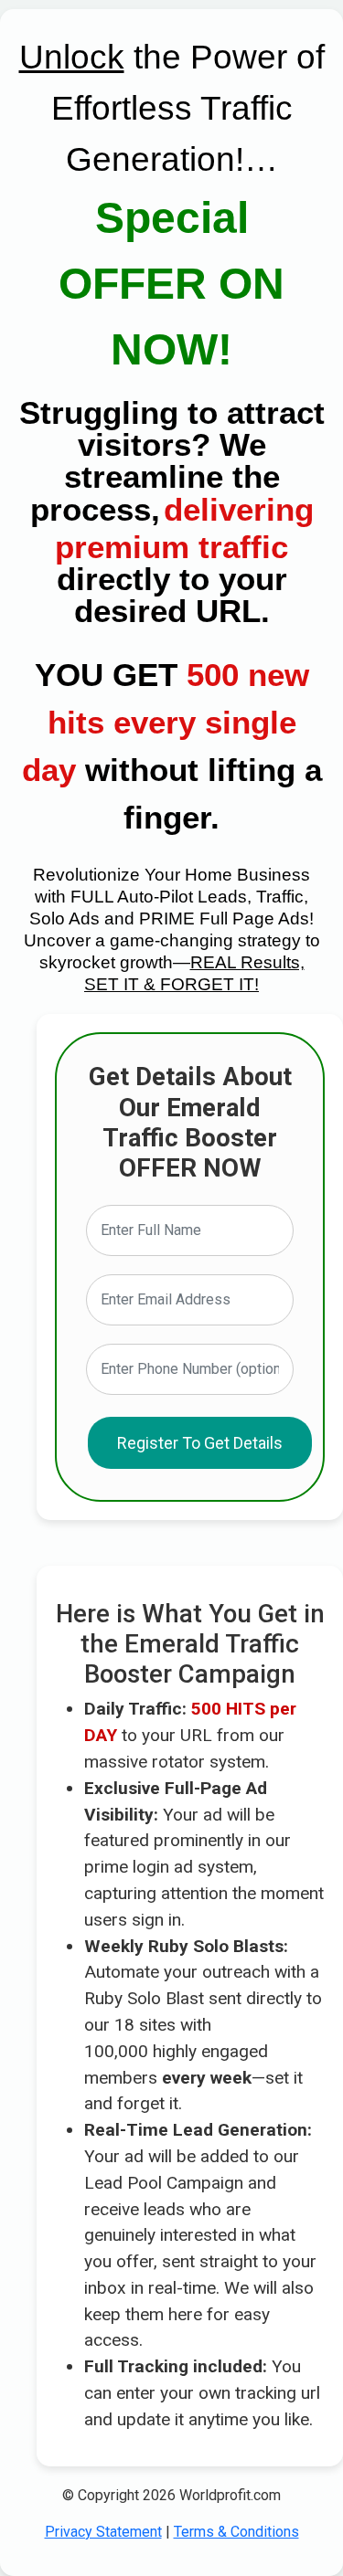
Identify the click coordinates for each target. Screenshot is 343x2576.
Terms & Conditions (236, 2532)
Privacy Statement (103, 2532)
